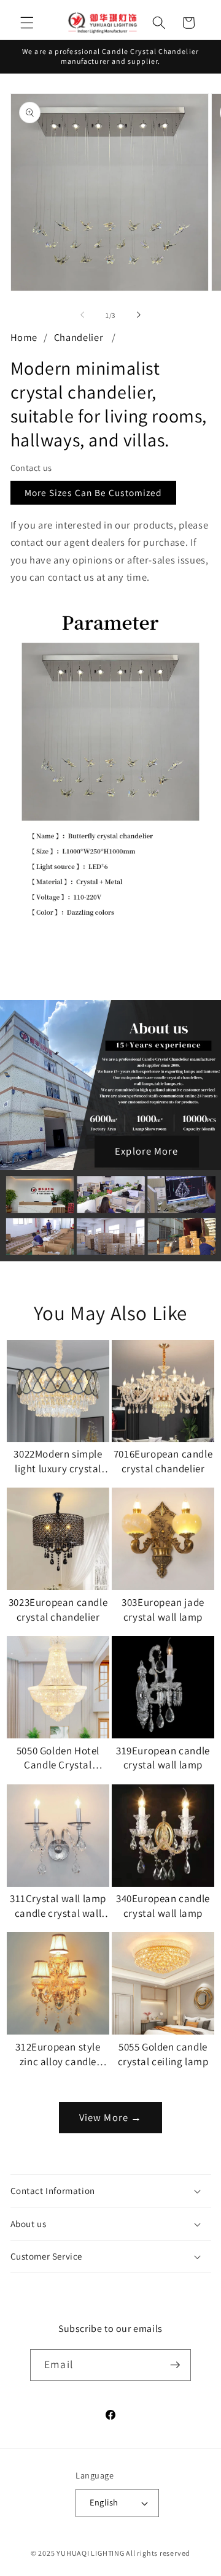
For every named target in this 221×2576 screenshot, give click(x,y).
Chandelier (80, 337)
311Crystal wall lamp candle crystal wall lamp (58, 1906)
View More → (110, 2117)
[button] (27, 23)
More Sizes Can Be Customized (94, 492)
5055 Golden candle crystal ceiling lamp (163, 2054)
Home (24, 337)
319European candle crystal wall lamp (163, 1758)
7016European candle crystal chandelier (163, 1461)
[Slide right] (139, 315)
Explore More (146, 1151)
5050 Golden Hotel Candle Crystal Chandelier (58, 1759)
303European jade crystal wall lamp (163, 1610)
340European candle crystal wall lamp (163, 1906)
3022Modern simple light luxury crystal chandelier (58, 1462)
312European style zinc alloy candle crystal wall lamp (58, 2055)
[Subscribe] (175, 2365)
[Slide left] (82, 315)
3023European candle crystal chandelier (58, 1610)
